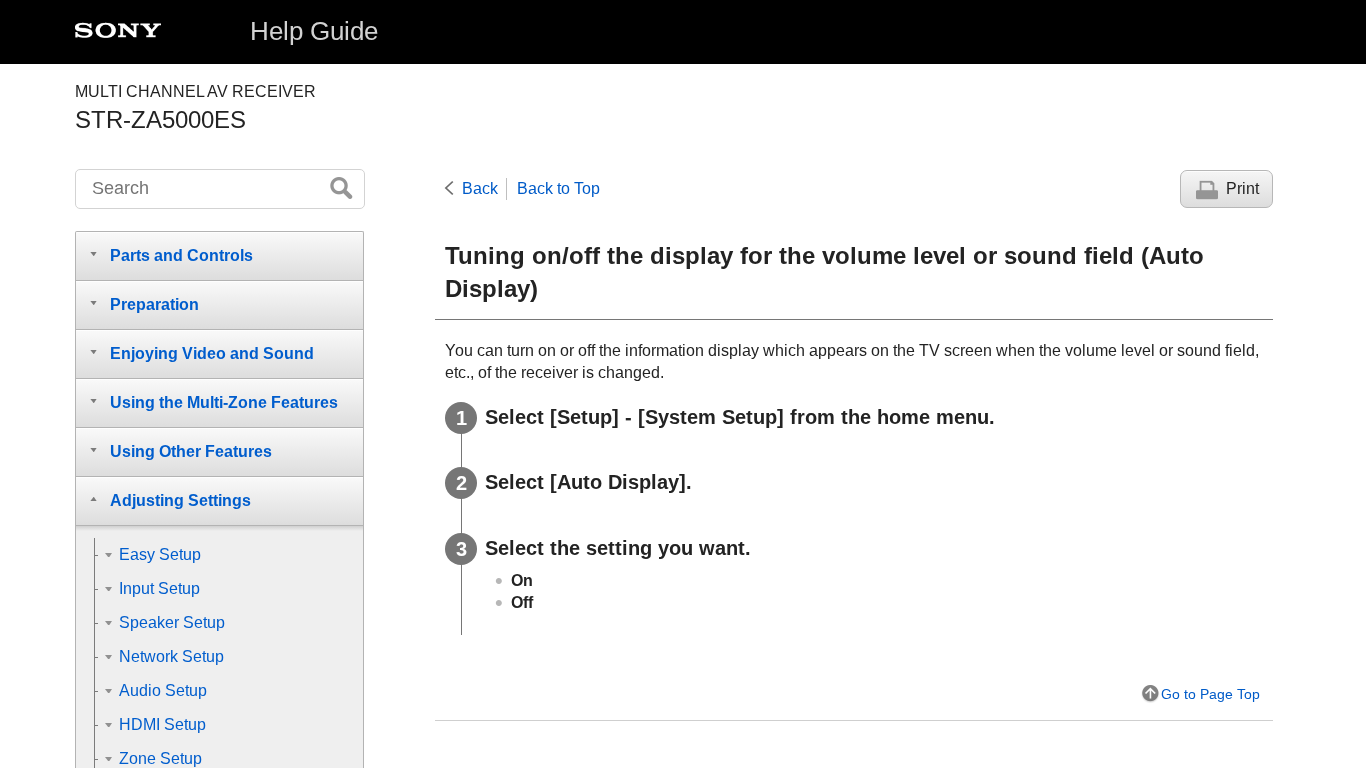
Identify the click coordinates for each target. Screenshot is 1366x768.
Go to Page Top (1210, 694)
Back (480, 188)
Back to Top (558, 188)
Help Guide (314, 31)
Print (1242, 188)
